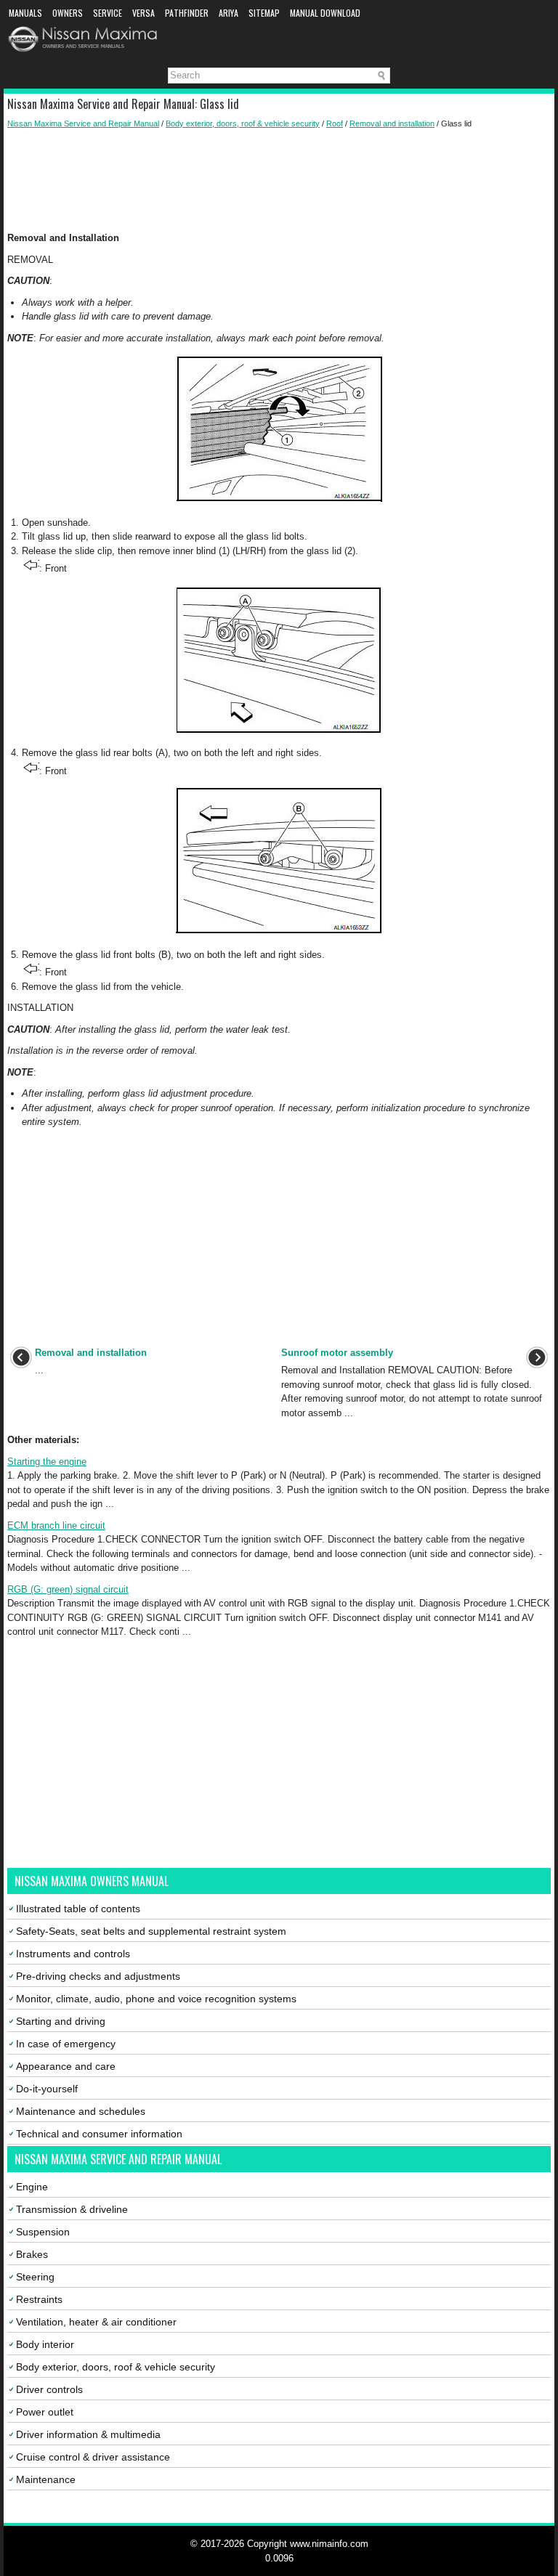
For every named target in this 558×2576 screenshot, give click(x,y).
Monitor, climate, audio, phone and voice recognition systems (156, 1999)
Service (108, 13)
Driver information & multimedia (88, 2434)
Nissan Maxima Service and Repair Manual (83, 123)
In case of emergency (66, 2044)
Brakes (32, 2254)
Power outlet (45, 2412)
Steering (35, 2277)
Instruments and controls (73, 1954)
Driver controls (49, 2389)
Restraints (39, 2299)
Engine (32, 2187)
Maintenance (46, 2479)
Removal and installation (392, 123)
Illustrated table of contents (78, 1909)
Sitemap (264, 13)
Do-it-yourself (47, 2089)
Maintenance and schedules (81, 2111)
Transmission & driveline (72, 2209)
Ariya (229, 13)
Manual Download (325, 13)
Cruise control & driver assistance (93, 2457)
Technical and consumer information (99, 2134)
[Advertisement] (279, 180)
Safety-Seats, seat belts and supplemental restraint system (151, 1931)
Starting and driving (61, 2021)
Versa (143, 13)
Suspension (43, 2232)
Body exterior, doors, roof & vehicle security (243, 123)
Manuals (25, 13)
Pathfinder (187, 13)
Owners (68, 13)
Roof (335, 123)
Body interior (45, 2344)
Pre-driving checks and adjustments (98, 1976)
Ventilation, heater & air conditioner (96, 2322)
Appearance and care (66, 2066)
